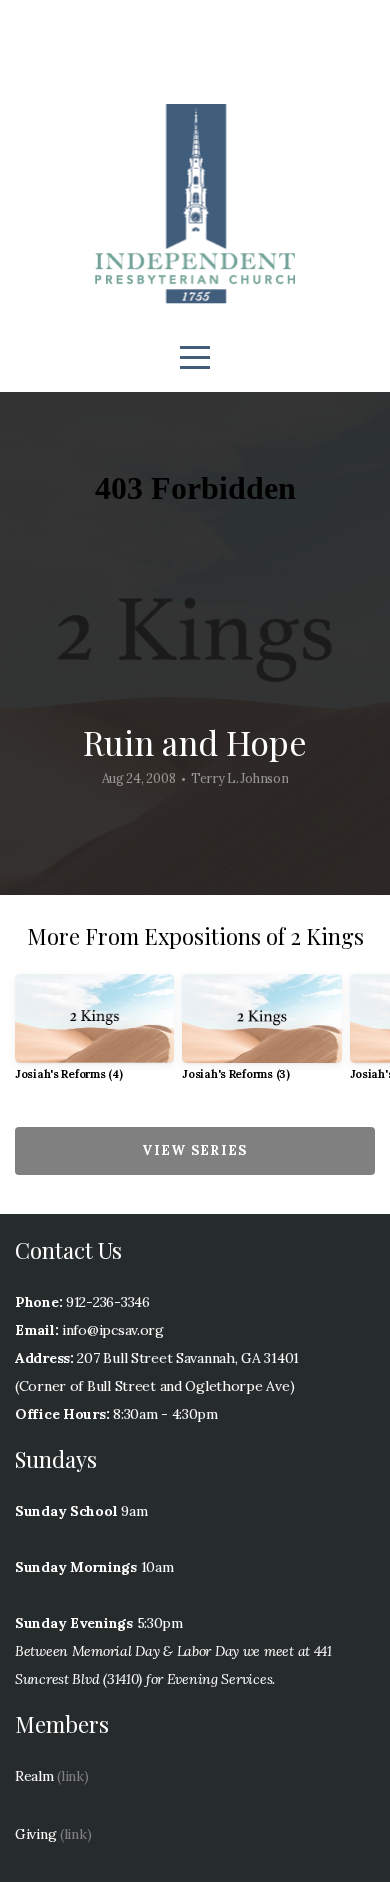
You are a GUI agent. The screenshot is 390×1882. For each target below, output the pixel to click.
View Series (194, 1150)
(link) (72, 1776)
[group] (94, 1035)
